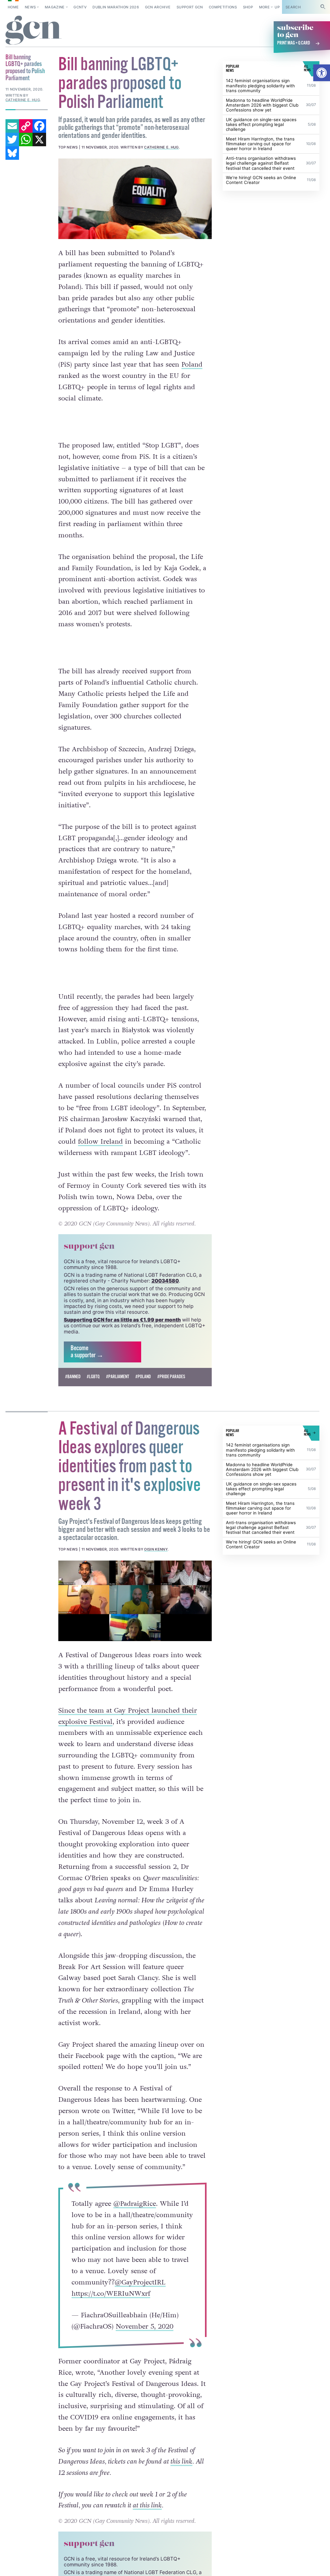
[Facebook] (39, 126)
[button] (322, 73)
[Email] (12, 126)
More (264, 7)
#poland (143, 1377)
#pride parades (171, 1377)
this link (181, 2461)
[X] (39, 139)
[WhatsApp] (26, 139)
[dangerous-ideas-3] (135, 1601)
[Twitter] (12, 139)
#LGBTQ (93, 1377)
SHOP (248, 7)
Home (13, 7)
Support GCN (190, 7)
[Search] (323, 7)
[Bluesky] (12, 153)
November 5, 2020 (145, 2326)
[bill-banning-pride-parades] (135, 199)
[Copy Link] (26, 126)
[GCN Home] (34, 30)
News (30, 7)
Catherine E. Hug (161, 147)
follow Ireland (100, 1142)
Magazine (55, 7)
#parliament (118, 1377)
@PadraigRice (135, 2204)
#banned (73, 1377)
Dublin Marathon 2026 (116, 7)
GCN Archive (158, 7)
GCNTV (80, 7)
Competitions (223, 7)
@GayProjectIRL (140, 2282)
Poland (192, 365)
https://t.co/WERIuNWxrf (111, 2294)
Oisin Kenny (156, 1549)
